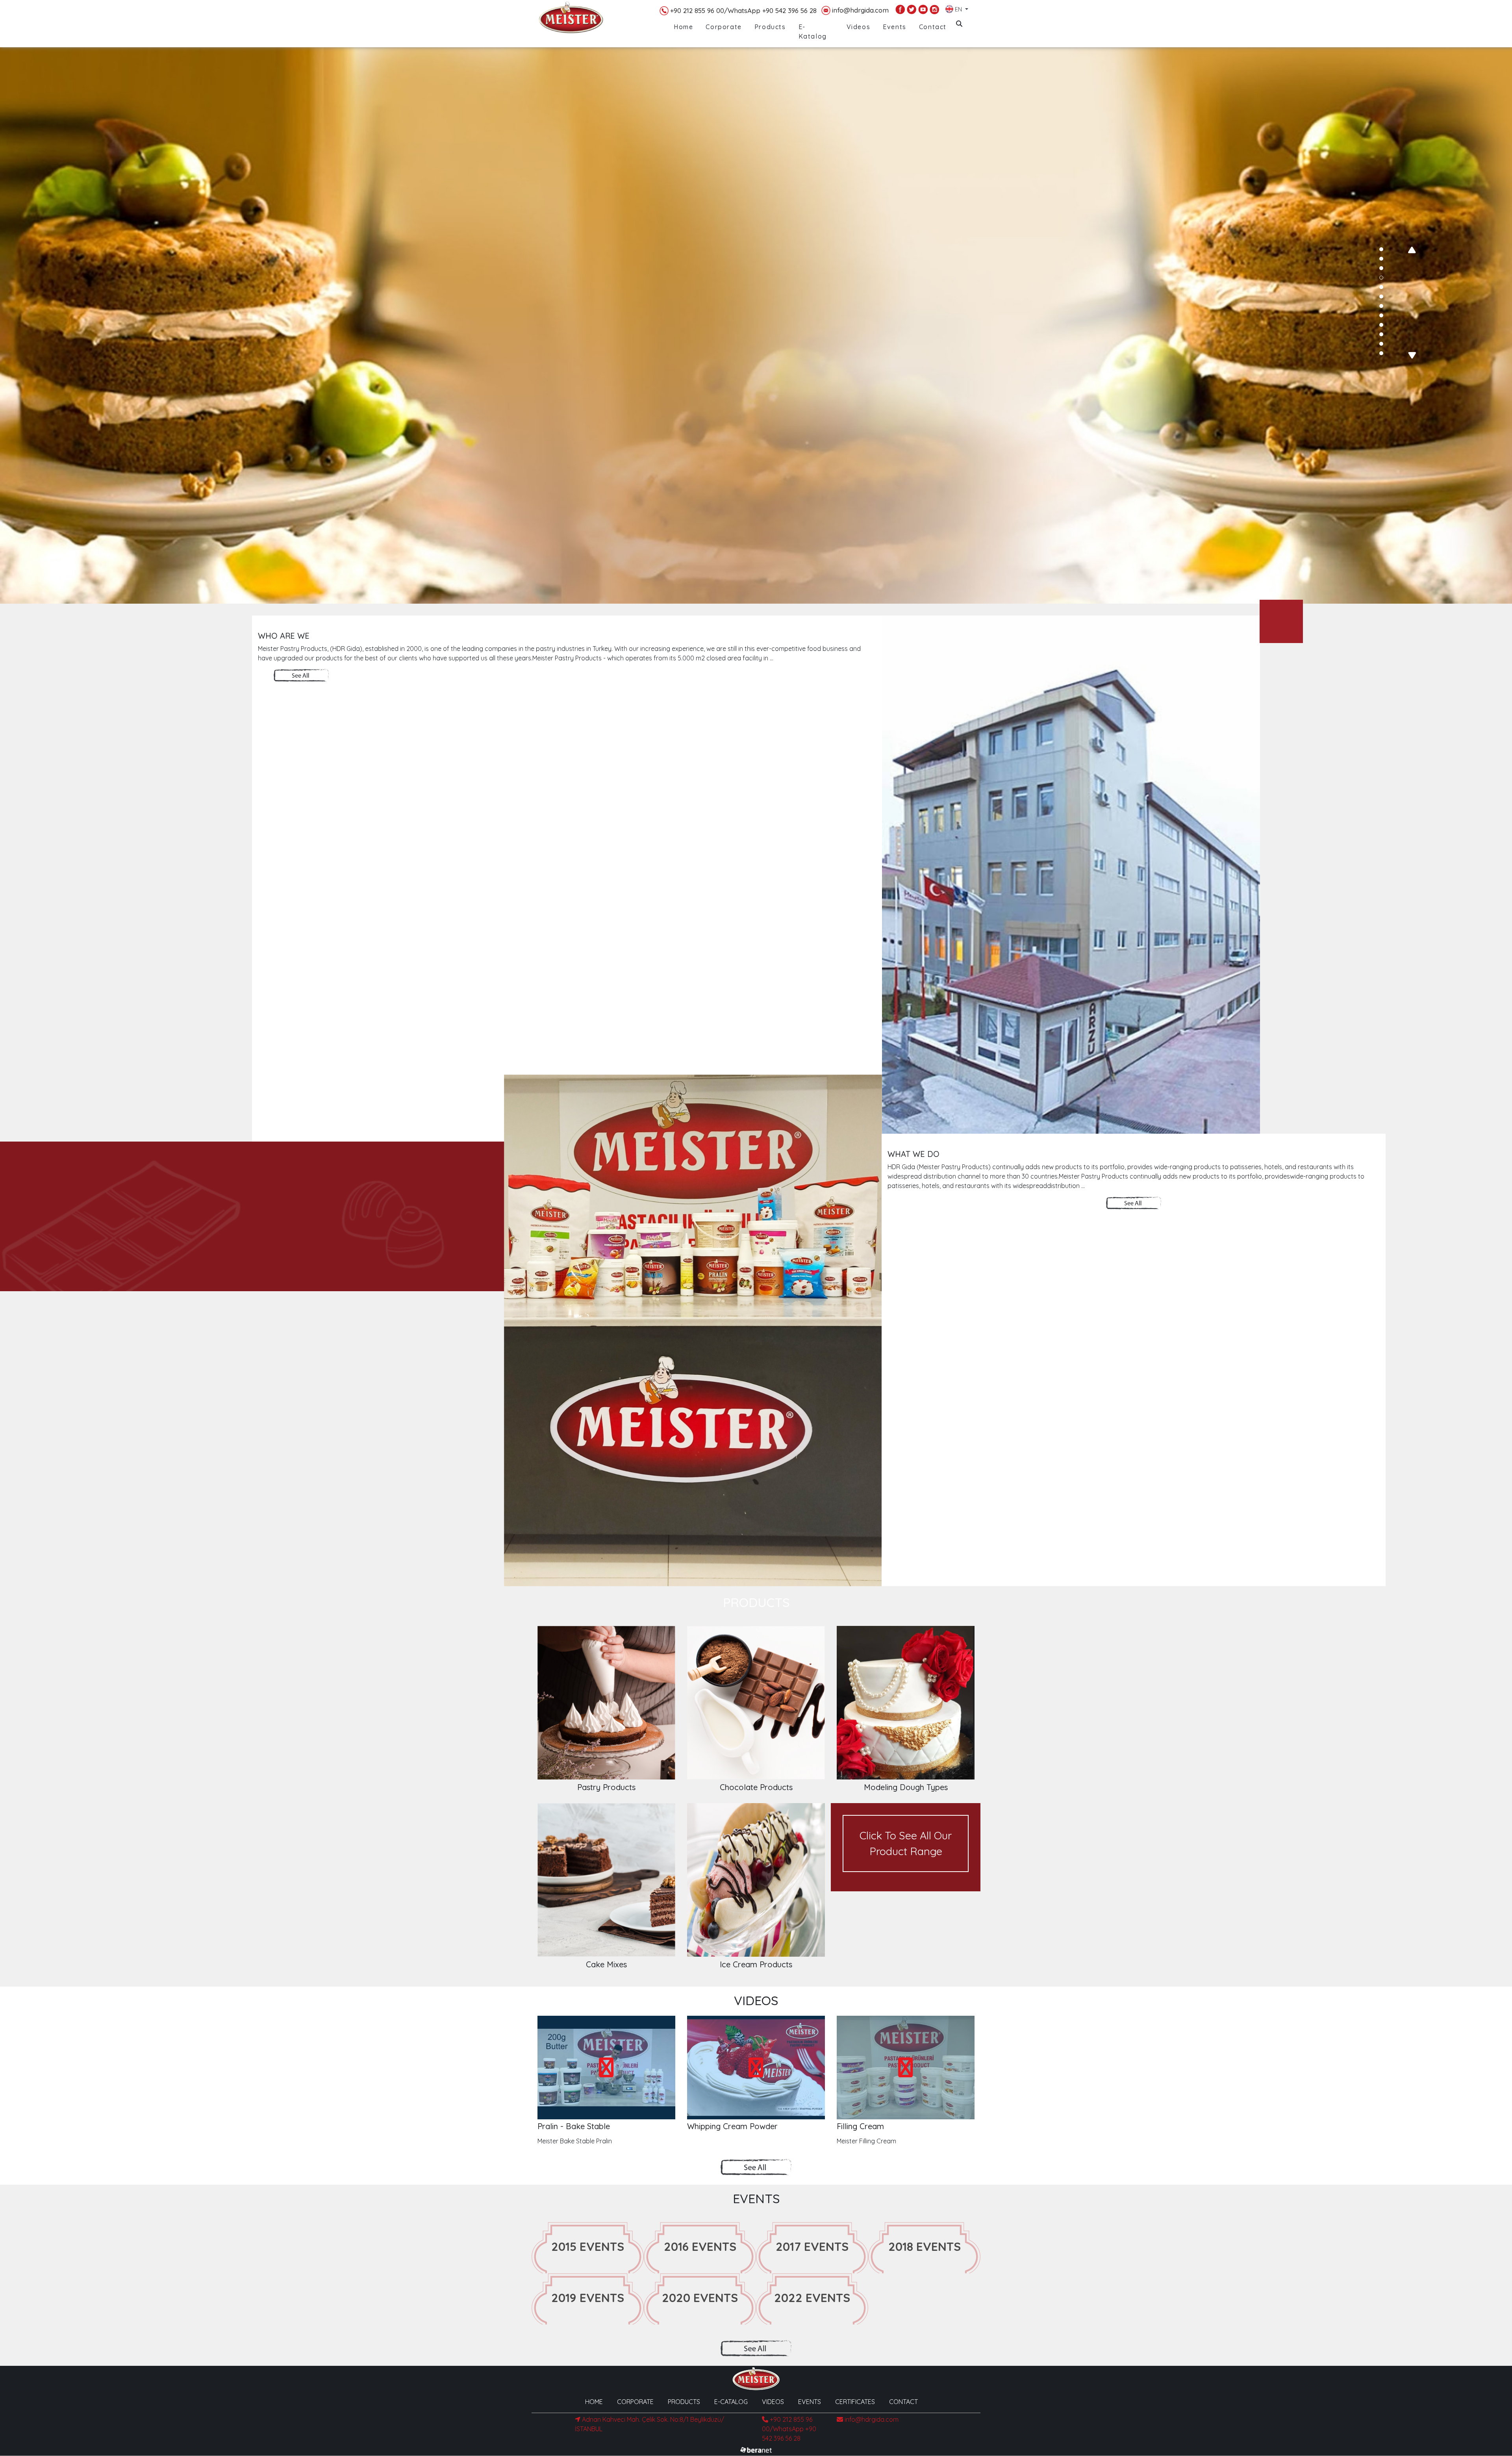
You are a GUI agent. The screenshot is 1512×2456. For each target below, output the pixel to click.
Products (770, 27)
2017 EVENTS (812, 2247)
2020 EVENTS (700, 2298)
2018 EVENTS (925, 2247)
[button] (1381, 249)
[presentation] (1412, 250)
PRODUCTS (684, 2402)
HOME (594, 2402)
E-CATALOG (731, 2402)
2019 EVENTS (588, 2298)
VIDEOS (773, 2402)
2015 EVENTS (588, 2247)
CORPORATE (635, 2402)
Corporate (724, 27)
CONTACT (903, 2402)
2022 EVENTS (812, 2298)
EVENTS (810, 2402)
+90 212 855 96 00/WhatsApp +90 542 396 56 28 (743, 10)
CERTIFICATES (855, 2402)
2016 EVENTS (700, 2247)
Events (895, 27)
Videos (859, 27)
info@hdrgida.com (860, 10)
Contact (933, 27)
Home (683, 27)
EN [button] (958, 8)
